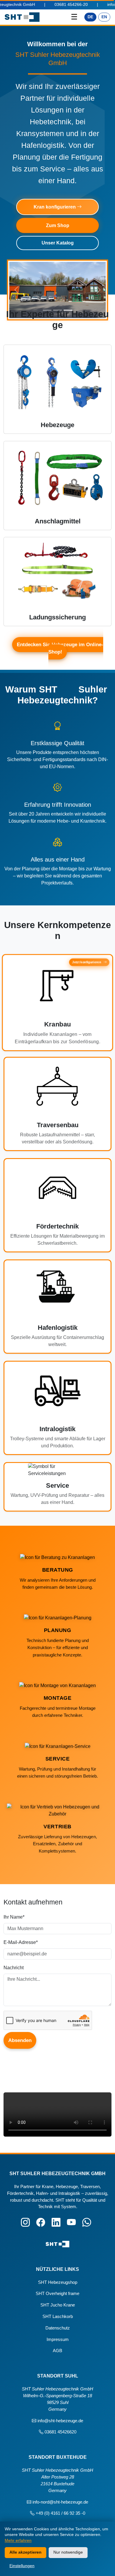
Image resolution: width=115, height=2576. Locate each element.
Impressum (58, 2339)
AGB (57, 2351)
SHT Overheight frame (57, 2293)
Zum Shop (58, 225)
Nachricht (14, 1968)
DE (90, 17)
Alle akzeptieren (26, 2552)
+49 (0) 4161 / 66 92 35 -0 (60, 2513)
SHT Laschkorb (58, 2316)
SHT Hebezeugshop (58, 2282)
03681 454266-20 (41, 5)
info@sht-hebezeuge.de (60, 2421)
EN (104, 17)
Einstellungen (22, 2566)
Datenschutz (58, 2328)
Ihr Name (14, 1917)
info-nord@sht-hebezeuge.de (60, 2502)
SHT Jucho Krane (58, 2305)
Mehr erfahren (18, 2540)
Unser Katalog (58, 243)
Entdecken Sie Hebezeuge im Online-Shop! (60, 648)
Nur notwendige (68, 2552)
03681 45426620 (60, 2432)
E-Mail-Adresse (21, 1942)
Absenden (20, 2040)
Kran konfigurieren (55, 207)
